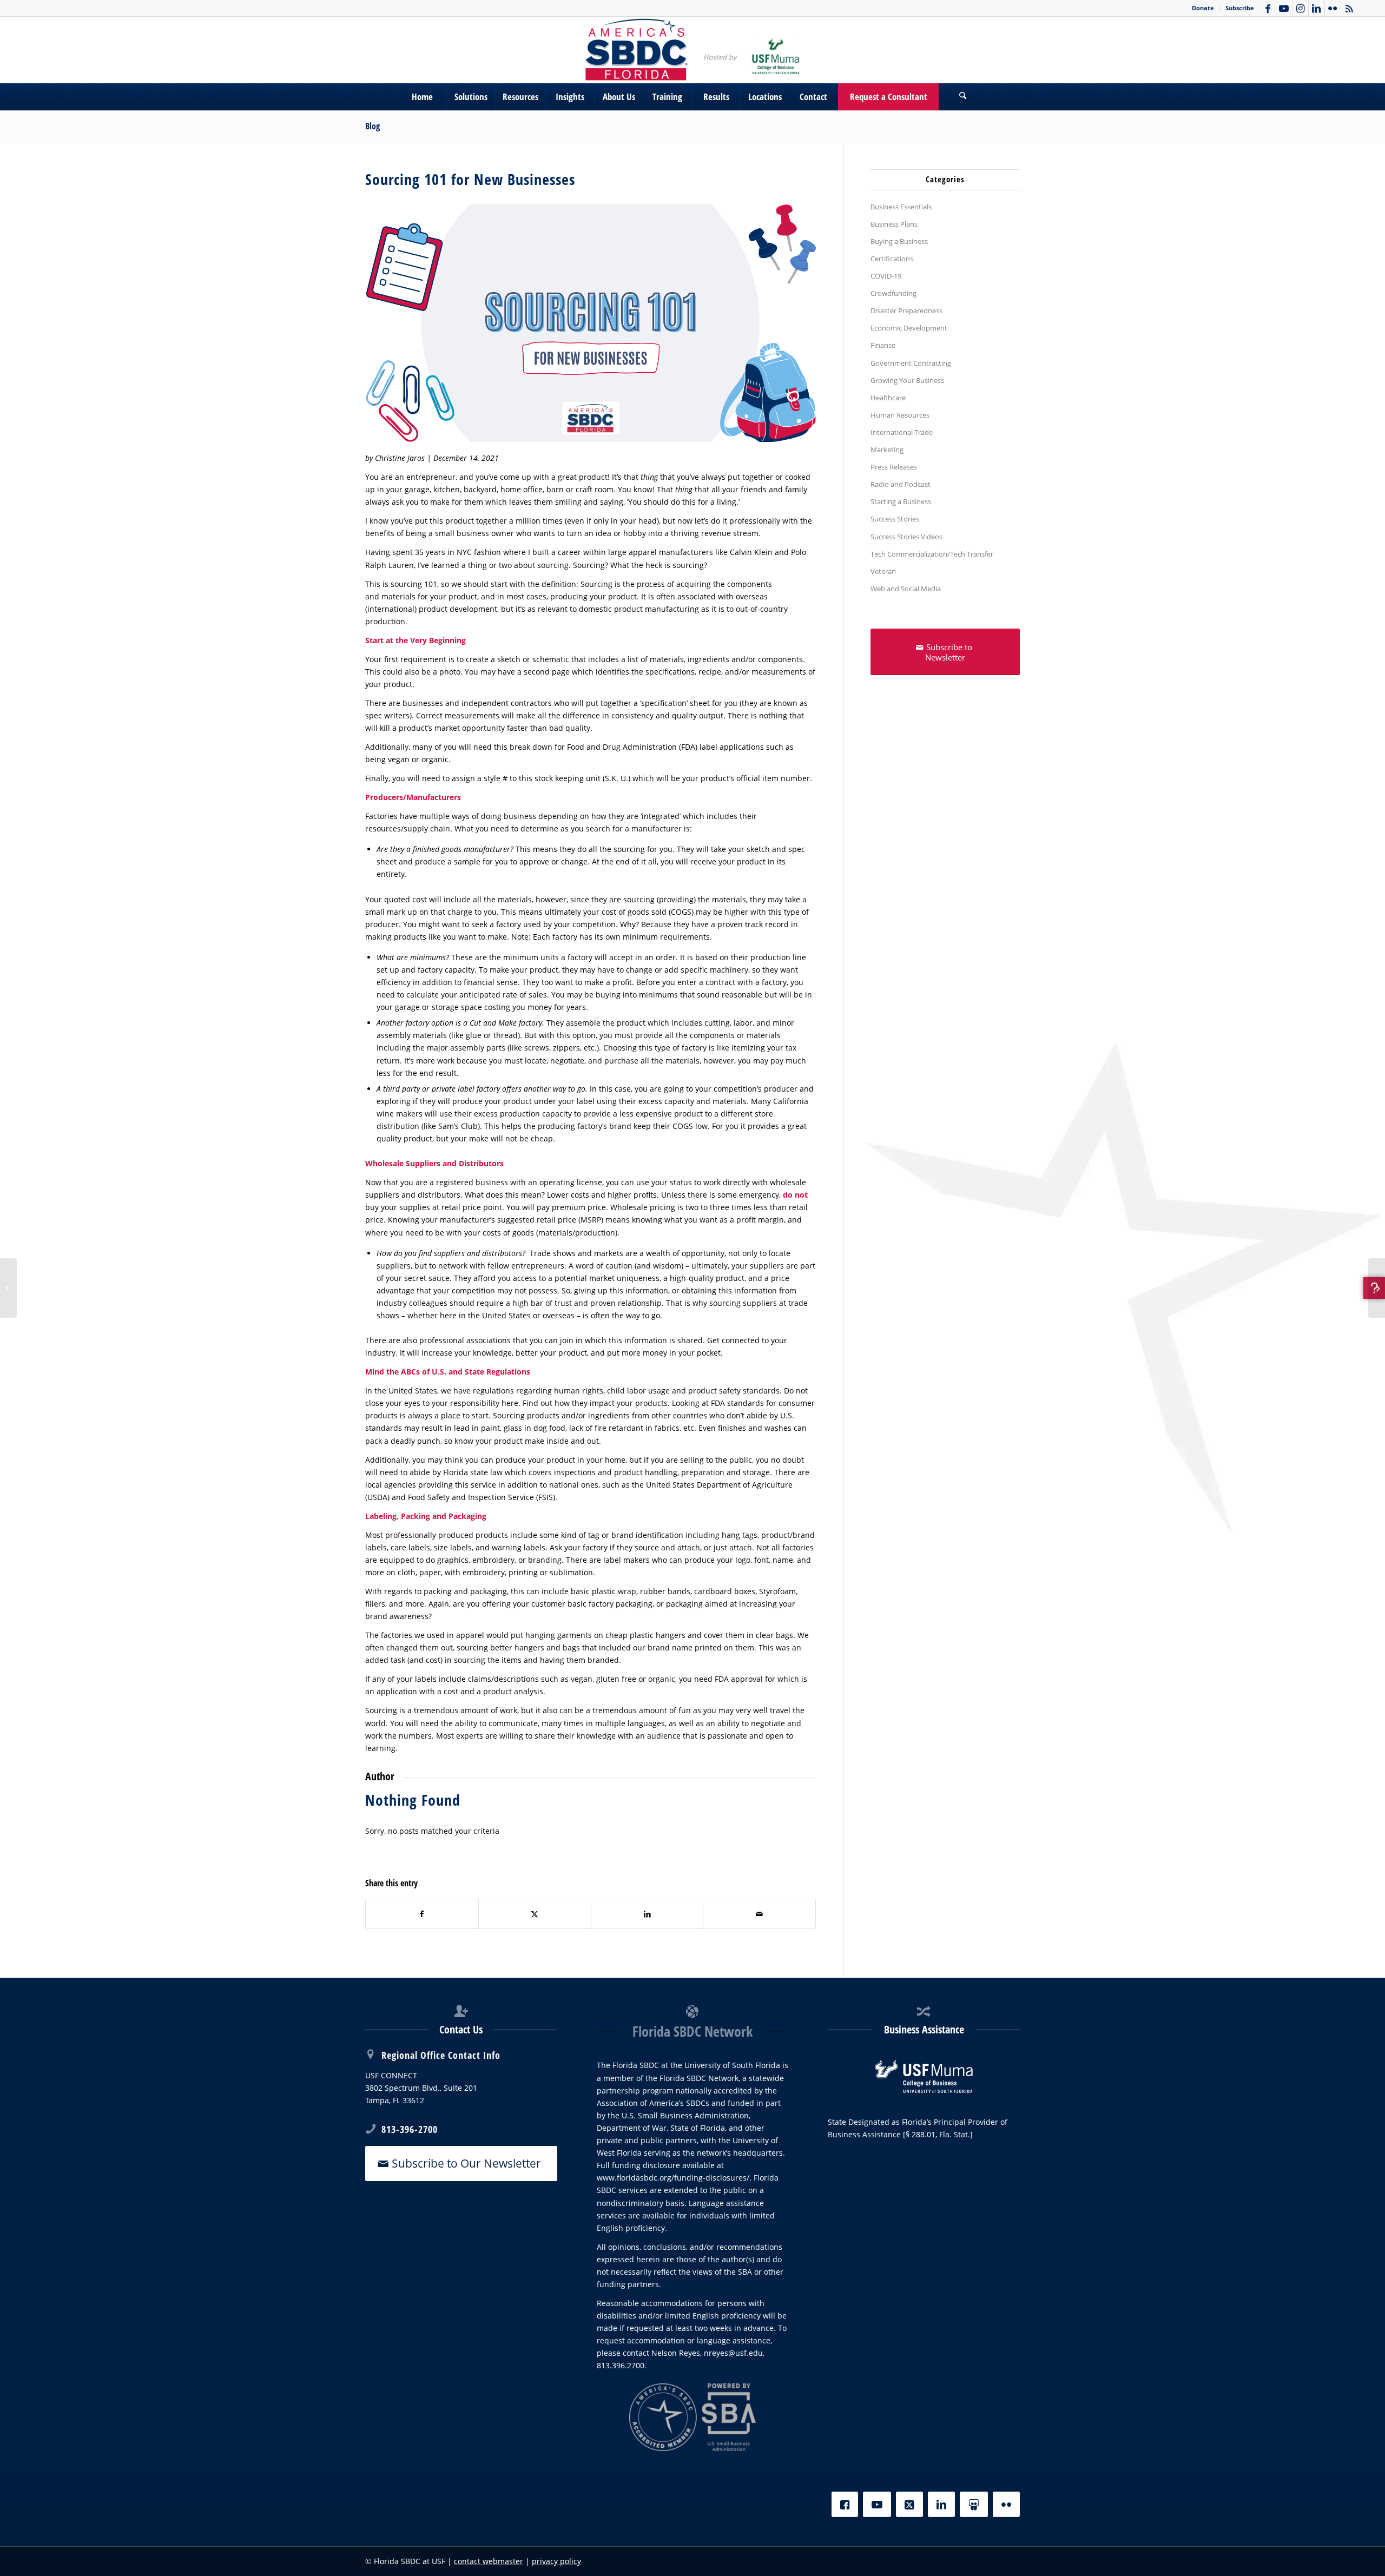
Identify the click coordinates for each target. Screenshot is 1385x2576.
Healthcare (888, 398)
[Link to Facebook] (1268, 8)
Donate (1203, 8)
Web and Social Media (906, 589)
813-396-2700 (410, 2129)
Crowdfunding (893, 293)
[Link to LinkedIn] (1317, 8)
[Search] (963, 97)
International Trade (902, 432)
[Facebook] (845, 2504)
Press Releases (894, 467)
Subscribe (1240, 8)
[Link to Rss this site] (1349, 8)
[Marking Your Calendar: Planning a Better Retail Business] (8, 1288)
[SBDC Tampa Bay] (692, 50)
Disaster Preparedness (906, 311)
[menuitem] (1203, 8)
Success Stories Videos (906, 537)
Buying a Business (899, 241)
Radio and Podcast (901, 484)
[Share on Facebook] (422, 1914)
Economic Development (909, 328)
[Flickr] (1006, 2504)
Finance (883, 345)
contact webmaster (489, 2561)
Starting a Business (901, 501)
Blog (372, 126)
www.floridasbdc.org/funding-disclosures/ (673, 2178)
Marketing (887, 450)
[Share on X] (535, 1914)
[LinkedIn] (941, 2504)
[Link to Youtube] (1284, 8)
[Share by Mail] (759, 1914)
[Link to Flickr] (1333, 8)
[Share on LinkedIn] (647, 1914)
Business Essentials (901, 207)
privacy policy (556, 2561)
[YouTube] (877, 2504)
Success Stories (895, 519)
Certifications (892, 259)
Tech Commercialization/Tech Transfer (932, 554)
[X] (909, 2504)
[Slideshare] (974, 2504)
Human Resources (900, 415)
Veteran (883, 571)
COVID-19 (886, 276)
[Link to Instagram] (1300, 8)
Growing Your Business (907, 380)
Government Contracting (911, 363)
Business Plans (894, 224)
